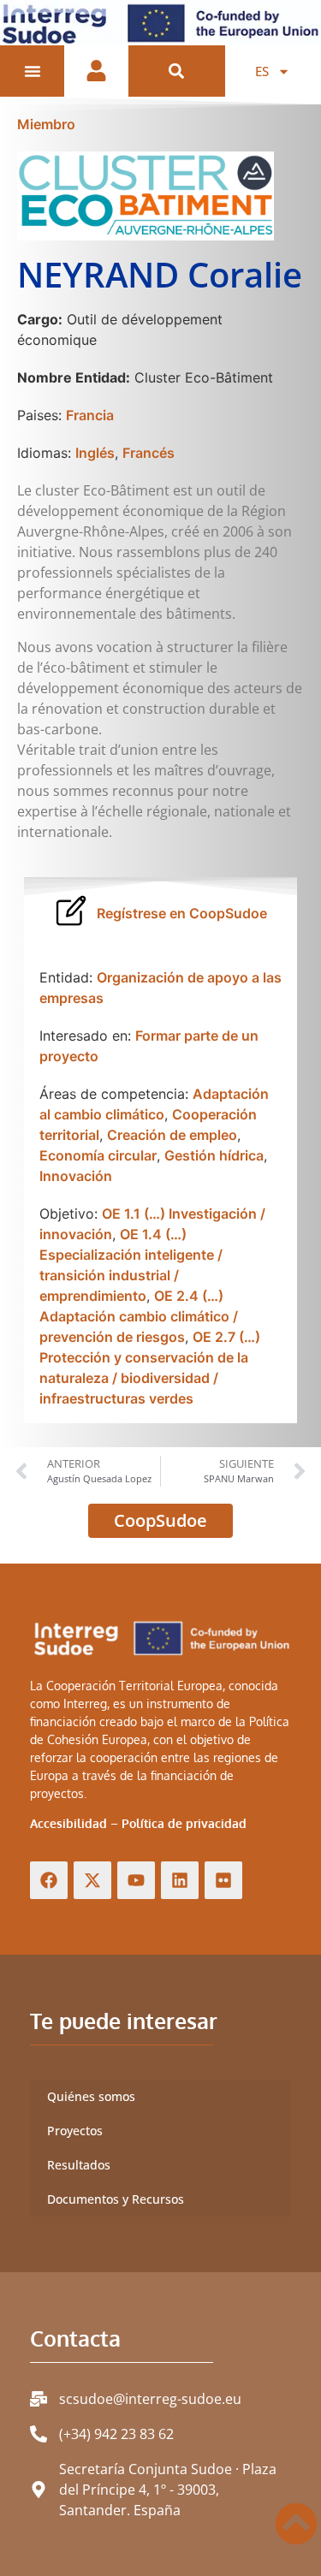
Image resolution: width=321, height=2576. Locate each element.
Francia (90, 415)
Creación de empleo (172, 1135)
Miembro (46, 124)
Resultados (79, 2165)
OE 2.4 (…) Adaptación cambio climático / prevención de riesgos (139, 1316)
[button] (177, 71)
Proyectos (75, 2131)
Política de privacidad (184, 1823)
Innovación (76, 1176)
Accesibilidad (68, 1823)
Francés (149, 453)
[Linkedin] (180, 1880)
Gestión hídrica (214, 1155)
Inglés (95, 453)
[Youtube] (136, 1880)
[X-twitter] (92, 1880)
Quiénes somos (91, 2096)
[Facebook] (49, 1880)
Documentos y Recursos (116, 2199)
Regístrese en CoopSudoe (182, 913)
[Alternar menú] (33, 71)
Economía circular (98, 1155)
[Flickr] (223, 1880)
